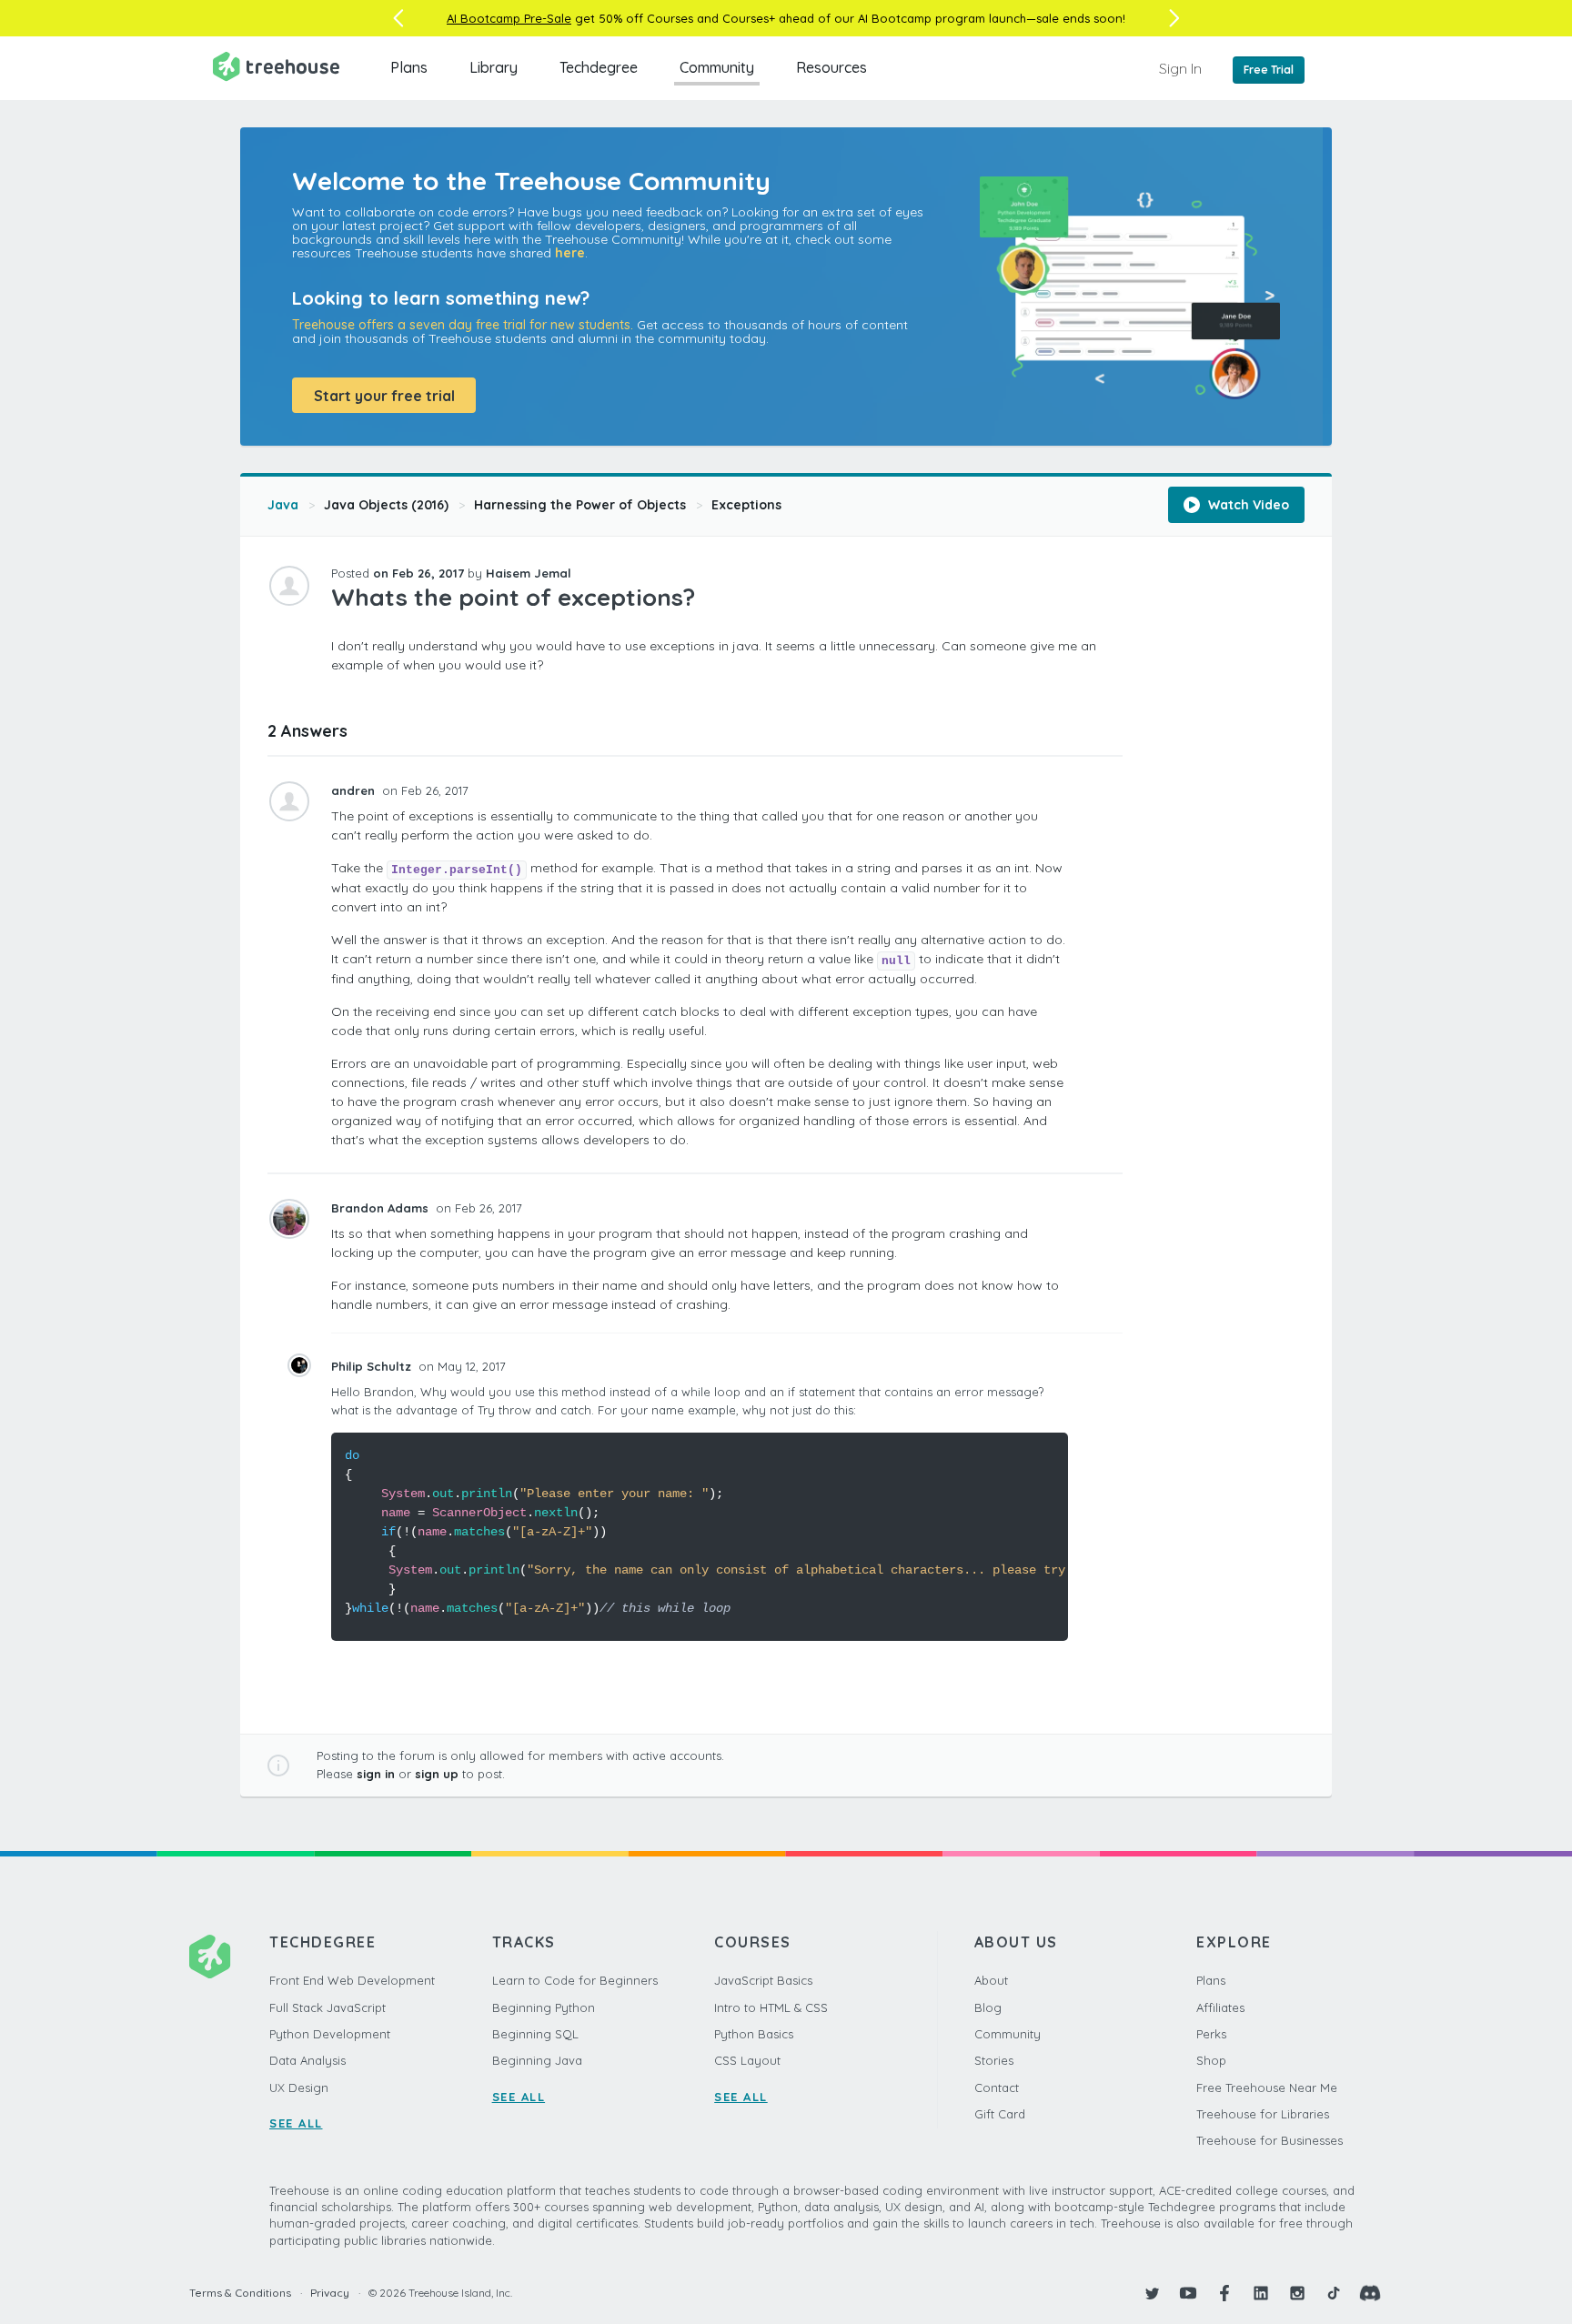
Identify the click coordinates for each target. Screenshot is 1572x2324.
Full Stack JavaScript (327, 2007)
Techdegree (599, 67)
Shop (1211, 2060)
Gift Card (1000, 2114)
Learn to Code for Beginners (575, 1980)
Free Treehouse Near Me (1267, 2088)
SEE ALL (296, 2123)
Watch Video (1247, 505)
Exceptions (746, 505)
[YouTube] (1188, 2293)
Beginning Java (537, 2060)
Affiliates (1220, 2007)
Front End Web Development (352, 1980)
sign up (437, 1774)
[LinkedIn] (1261, 2293)
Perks (1211, 2034)
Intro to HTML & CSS (771, 2007)
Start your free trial (384, 396)
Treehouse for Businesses (1270, 2140)
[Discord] (1370, 2293)
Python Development (330, 2034)
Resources (831, 67)
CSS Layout (747, 2060)
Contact (997, 2088)
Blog (988, 2007)
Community (717, 67)
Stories (994, 2060)
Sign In (1180, 68)
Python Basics (754, 2034)
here (570, 253)
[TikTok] (1334, 2293)
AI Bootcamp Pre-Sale (509, 18)
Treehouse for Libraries (1263, 2114)
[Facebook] (1224, 2293)
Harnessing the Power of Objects (580, 505)
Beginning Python (544, 2007)
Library (494, 67)
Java (283, 505)
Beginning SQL (535, 2034)
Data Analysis (307, 2060)
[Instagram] (1297, 2293)
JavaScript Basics (763, 1980)
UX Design (299, 2088)
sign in (376, 1774)
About (991, 1980)
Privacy (330, 2293)
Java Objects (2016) (386, 505)
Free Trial (1269, 70)
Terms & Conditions (240, 2293)
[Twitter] (1152, 2293)
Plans (409, 67)
